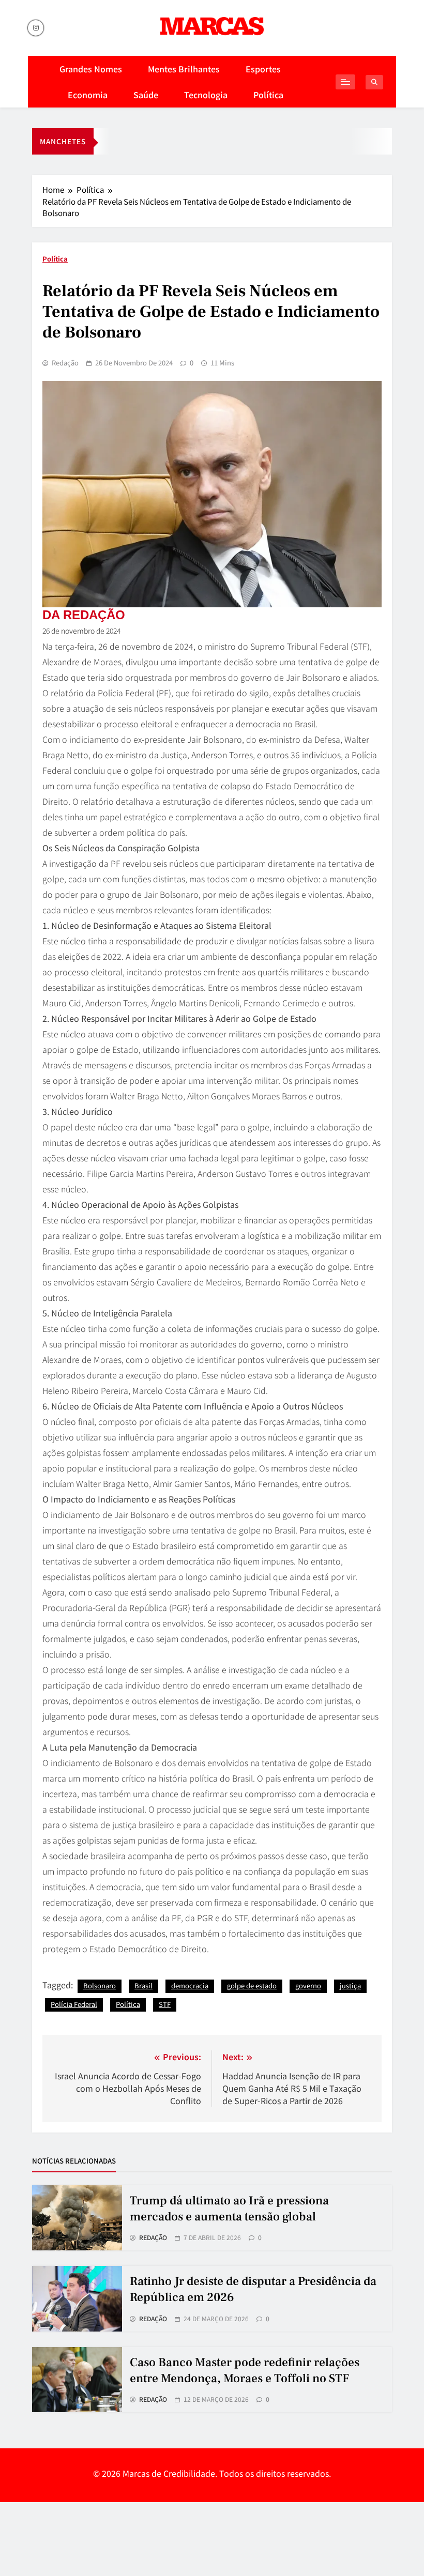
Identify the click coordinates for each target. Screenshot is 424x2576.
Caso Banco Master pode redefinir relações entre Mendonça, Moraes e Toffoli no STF (245, 2371)
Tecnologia (206, 95)
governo (308, 1985)
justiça (350, 1985)
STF (165, 2004)
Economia (88, 95)
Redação (65, 363)
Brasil (143, 1985)
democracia (190, 1985)
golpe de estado (252, 1985)
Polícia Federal (74, 2004)
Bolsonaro (100, 1985)
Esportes (263, 69)
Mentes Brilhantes (184, 69)
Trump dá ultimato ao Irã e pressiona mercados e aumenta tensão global (229, 2209)
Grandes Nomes (91, 69)
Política (268, 95)
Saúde (146, 95)
